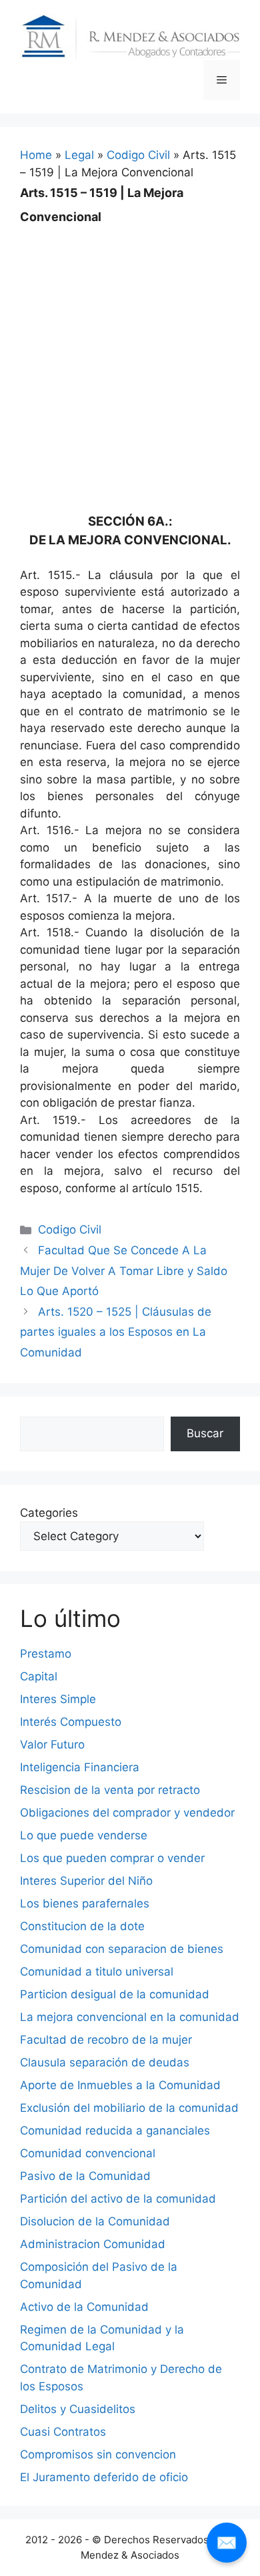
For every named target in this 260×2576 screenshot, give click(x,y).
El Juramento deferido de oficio (104, 2477)
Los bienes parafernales (85, 1903)
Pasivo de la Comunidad (85, 2176)
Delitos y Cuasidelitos (78, 2409)
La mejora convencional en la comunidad (130, 2017)
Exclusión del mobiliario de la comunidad (129, 2108)
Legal (79, 155)
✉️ (227, 2542)
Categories (49, 1513)
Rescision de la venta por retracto (110, 1790)
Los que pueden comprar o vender (112, 1858)
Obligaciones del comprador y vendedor (127, 1813)
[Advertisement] (130, 359)
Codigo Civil (138, 155)
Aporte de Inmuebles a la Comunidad (120, 2085)
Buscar (205, 1433)
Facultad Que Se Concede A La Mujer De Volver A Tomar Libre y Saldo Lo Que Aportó (124, 1271)
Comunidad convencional (88, 2153)
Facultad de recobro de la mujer (106, 2040)
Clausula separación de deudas (105, 2062)
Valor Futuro (52, 1744)
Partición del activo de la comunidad (118, 2199)
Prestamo (46, 1654)
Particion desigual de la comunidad (115, 1994)
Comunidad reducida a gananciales (115, 2131)
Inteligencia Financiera (80, 1767)
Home (36, 155)
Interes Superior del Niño (86, 1881)
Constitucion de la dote (82, 1926)
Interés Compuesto (71, 1722)
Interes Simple (58, 1699)
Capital (39, 1676)
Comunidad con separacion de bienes (122, 1949)
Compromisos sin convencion (98, 2454)
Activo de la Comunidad (84, 2307)
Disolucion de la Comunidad (95, 2221)
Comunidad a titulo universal (97, 1972)
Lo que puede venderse (84, 1835)
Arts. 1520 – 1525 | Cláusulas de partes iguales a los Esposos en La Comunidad (116, 1332)
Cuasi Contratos (63, 2432)
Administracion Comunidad (93, 2244)
